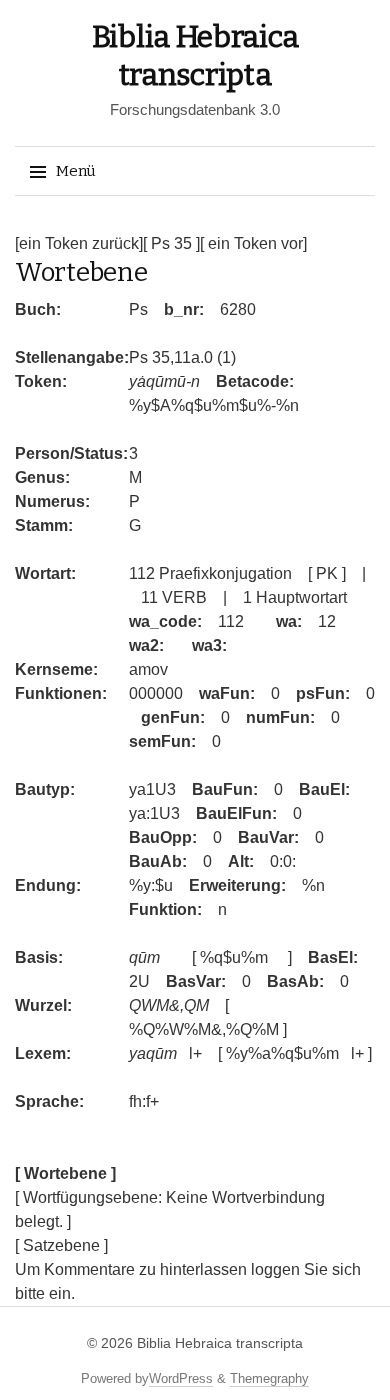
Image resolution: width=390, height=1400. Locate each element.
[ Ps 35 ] (171, 243)
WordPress (181, 1378)
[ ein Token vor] (253, 243)
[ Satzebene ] (61, 1245)
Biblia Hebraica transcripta (220, 1343)
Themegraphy (269, 1378)
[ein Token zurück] (79, 243)
